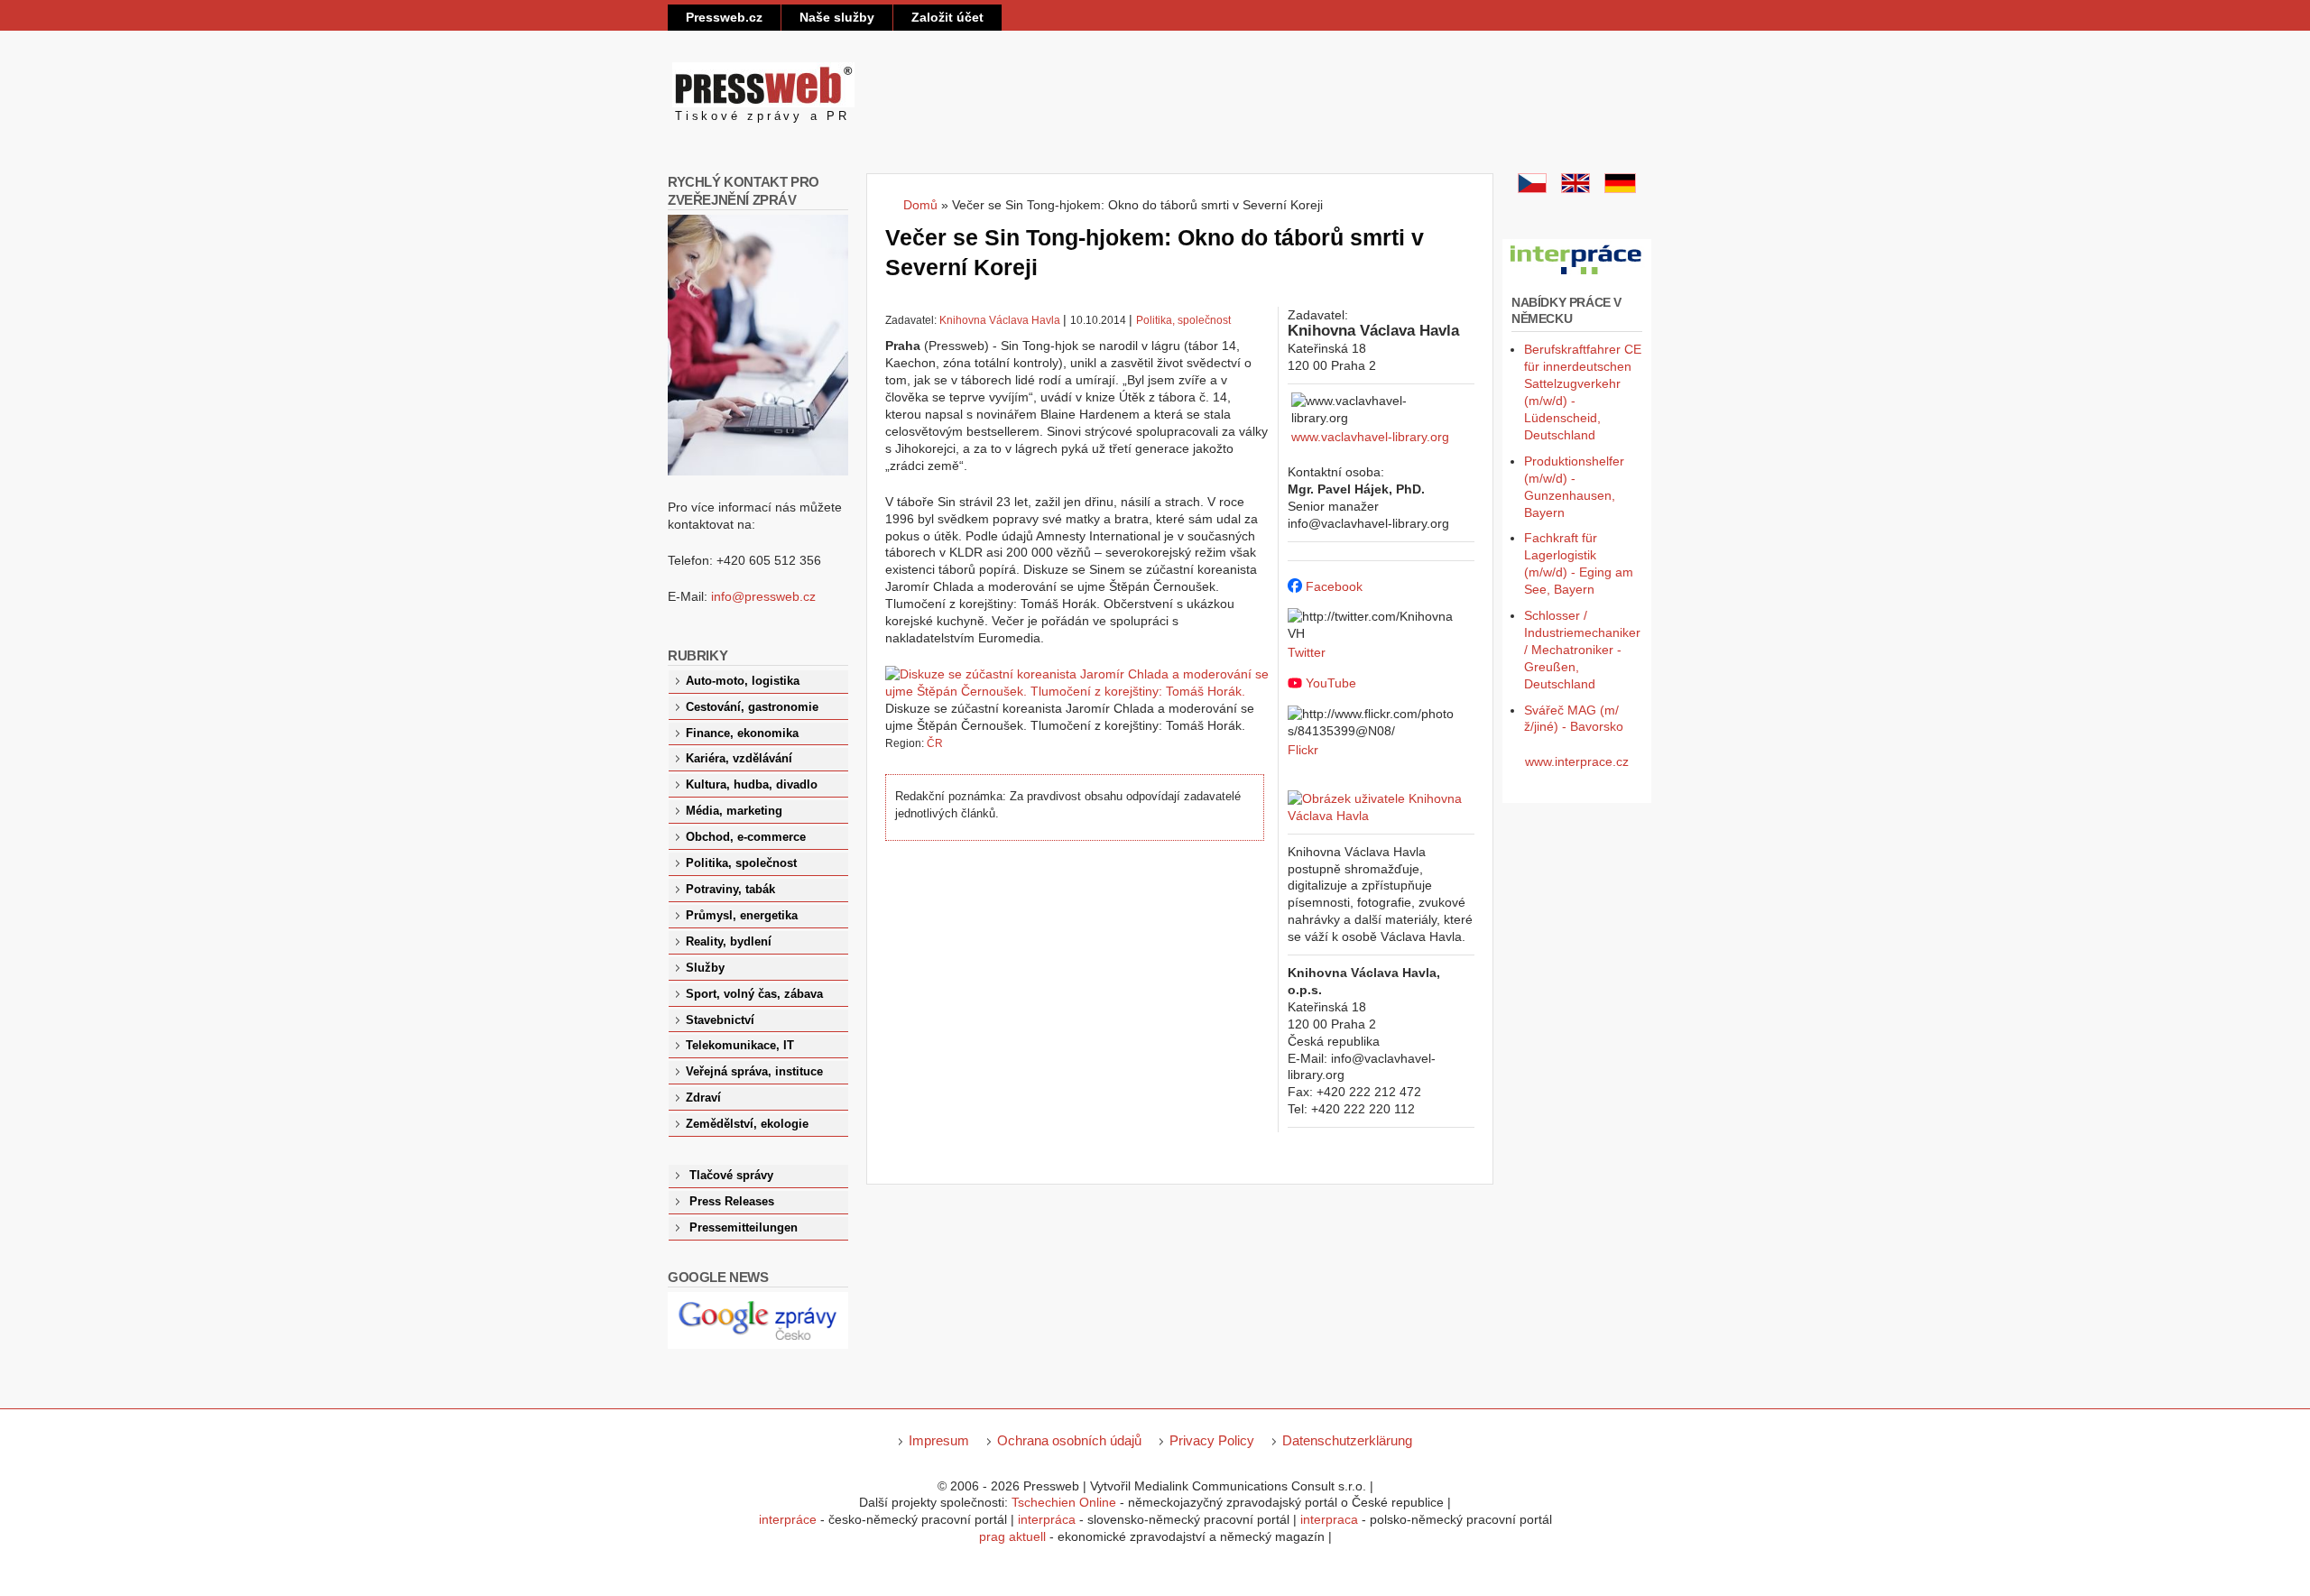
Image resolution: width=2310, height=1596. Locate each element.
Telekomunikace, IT (740, 1046)
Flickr (1303, 750)
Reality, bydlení (729, 942)
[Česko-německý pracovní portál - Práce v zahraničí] (1577, 275)
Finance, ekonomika (742, 733)
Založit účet (947, 17)
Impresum (939, 1440)
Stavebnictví (720, 1020)
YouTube (1331, 683)
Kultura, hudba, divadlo (752, 785)
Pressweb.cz (724, 17)
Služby (705, 968)
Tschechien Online (1064, 1502)
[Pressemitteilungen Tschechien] (1620, 189)
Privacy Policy (1212, 1440)
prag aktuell (1012, 1536)
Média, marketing (734, 811)
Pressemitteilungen (744, 1228)
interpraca (1329, 1519)
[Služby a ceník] (1532, 189)
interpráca (1047, 1519)
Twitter (1307, 652)
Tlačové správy (731, 1176)
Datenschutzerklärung (1347, 1440)
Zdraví (703, 1098)
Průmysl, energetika (742, 916)
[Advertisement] (1081, 1008)
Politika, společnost (1183, 320)
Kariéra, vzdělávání (739, 759)
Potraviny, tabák (730, 890)
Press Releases (732, 1202)
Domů (920, 205)
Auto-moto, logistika (743, 681)
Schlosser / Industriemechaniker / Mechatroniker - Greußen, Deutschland (1582, 650)
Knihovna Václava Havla (1000, 320)
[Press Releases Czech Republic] (1575, 189)
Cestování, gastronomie (752, 707)
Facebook (1334, 586)
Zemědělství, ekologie (747, 1124)
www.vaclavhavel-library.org (1370, 437)
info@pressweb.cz (763, 596)
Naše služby (837, 17)
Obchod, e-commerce (746, 837)
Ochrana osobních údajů (1069, 1440)
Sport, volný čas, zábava (754, 994)
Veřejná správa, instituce (754, 1072)
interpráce (788, 1519)
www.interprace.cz (1577, 761)
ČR (935, 743)
